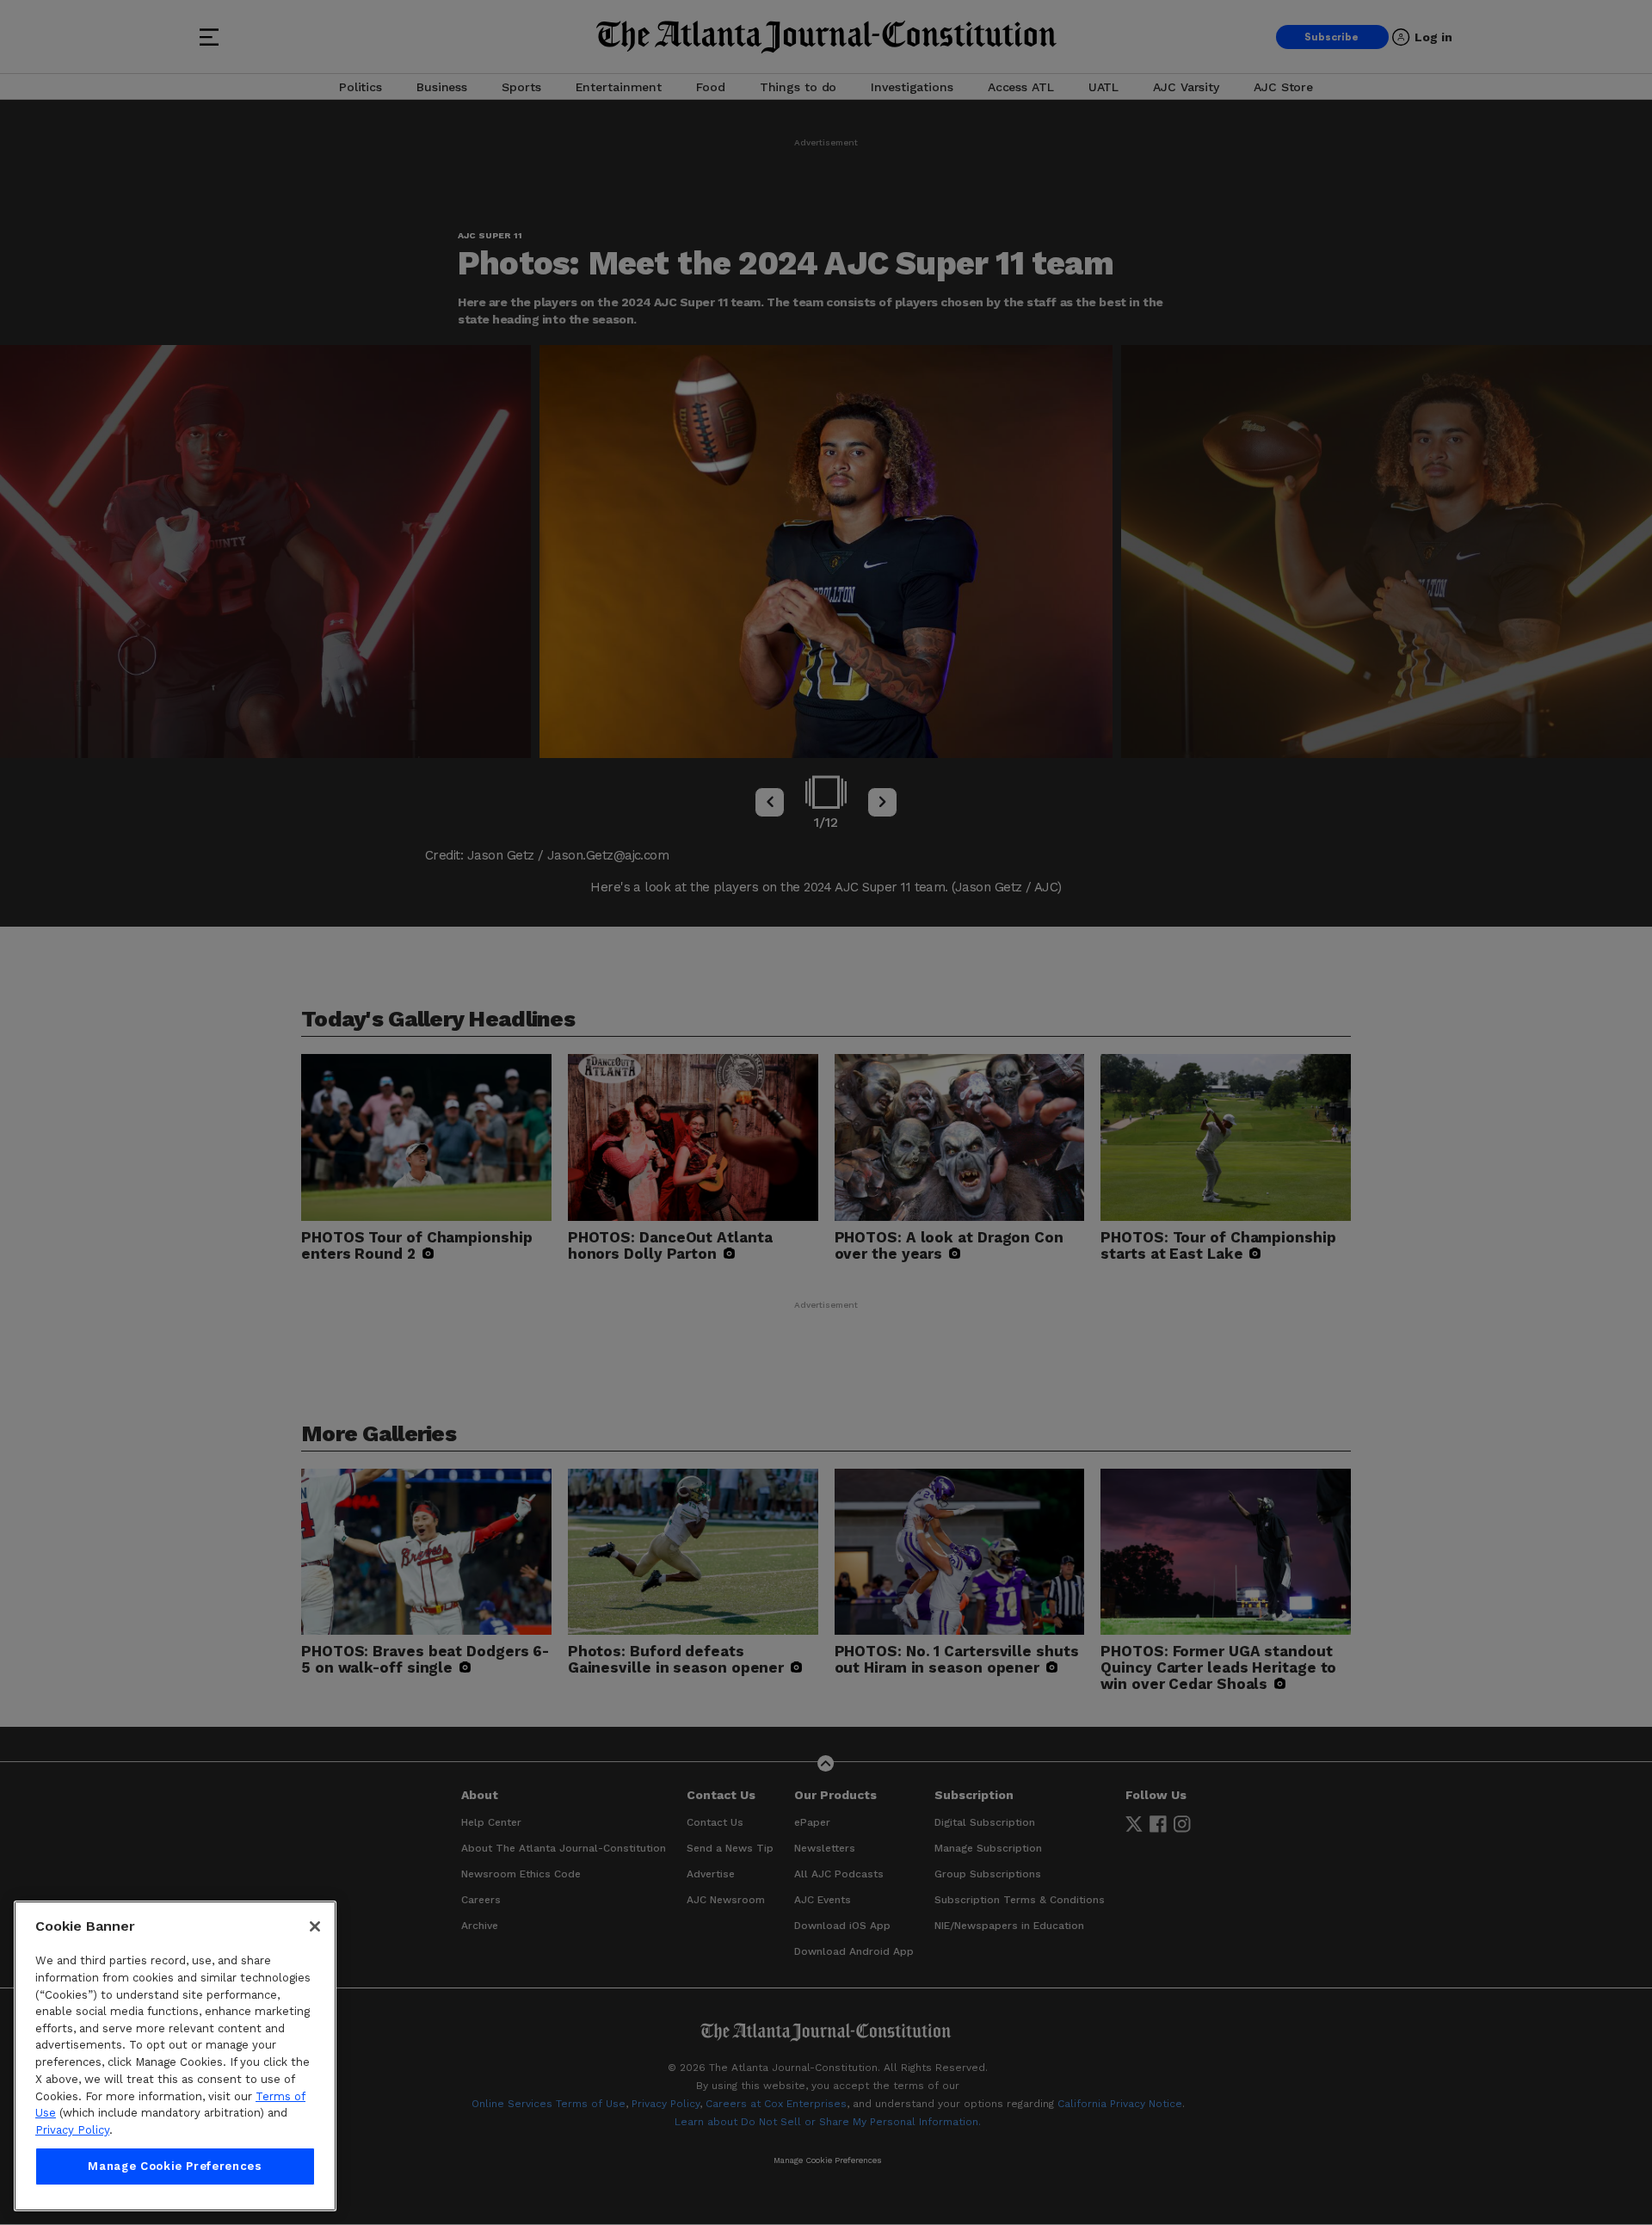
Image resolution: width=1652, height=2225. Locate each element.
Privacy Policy (72, 2130)
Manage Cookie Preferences (175, 2166)
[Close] (315, 1926)
